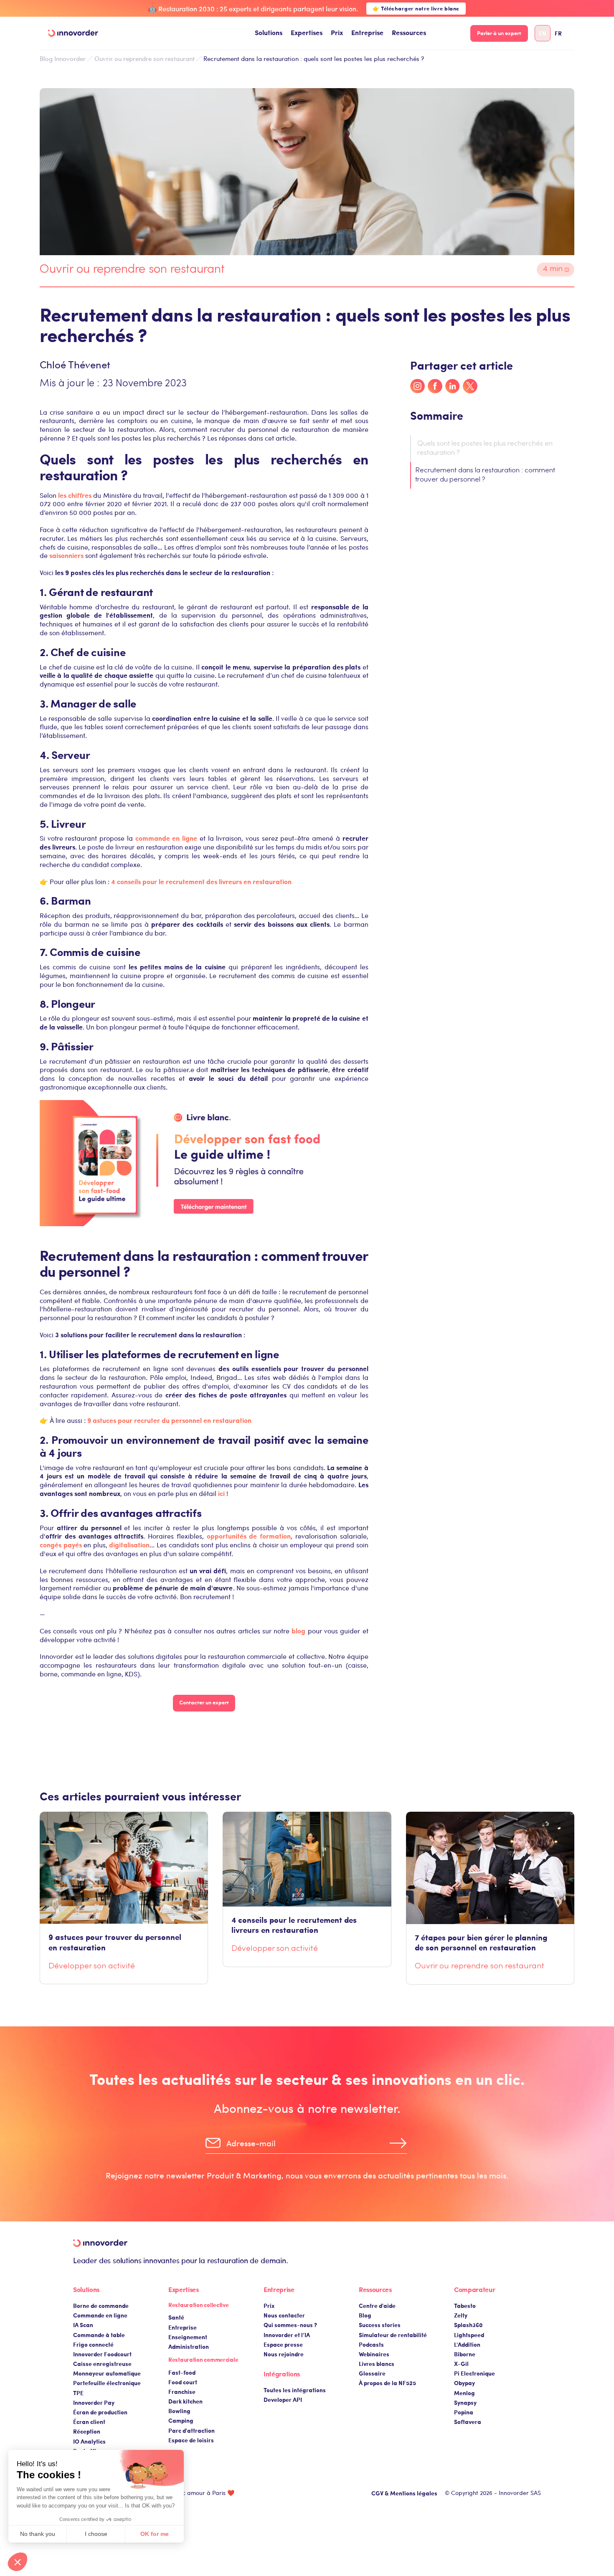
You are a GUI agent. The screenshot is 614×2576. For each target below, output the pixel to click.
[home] (73, 33)
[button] (269, 33)
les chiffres (75, 495)
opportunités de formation (249, 1536)
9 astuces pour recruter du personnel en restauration (169, 1420)
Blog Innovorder (63, 59)
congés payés (61, 1545)
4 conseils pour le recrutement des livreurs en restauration (201, 881)
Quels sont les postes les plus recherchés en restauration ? (485, 449)
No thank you (38, 2534)
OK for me (155, 2534)
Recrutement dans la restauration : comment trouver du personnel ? (485, 475)
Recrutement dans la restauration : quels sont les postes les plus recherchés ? (314, 58)
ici (221, 1493)
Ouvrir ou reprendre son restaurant (145, 58)
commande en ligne (166, 838)
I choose (96, 2534)
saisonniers (66, 555)
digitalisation (129, 1545)
